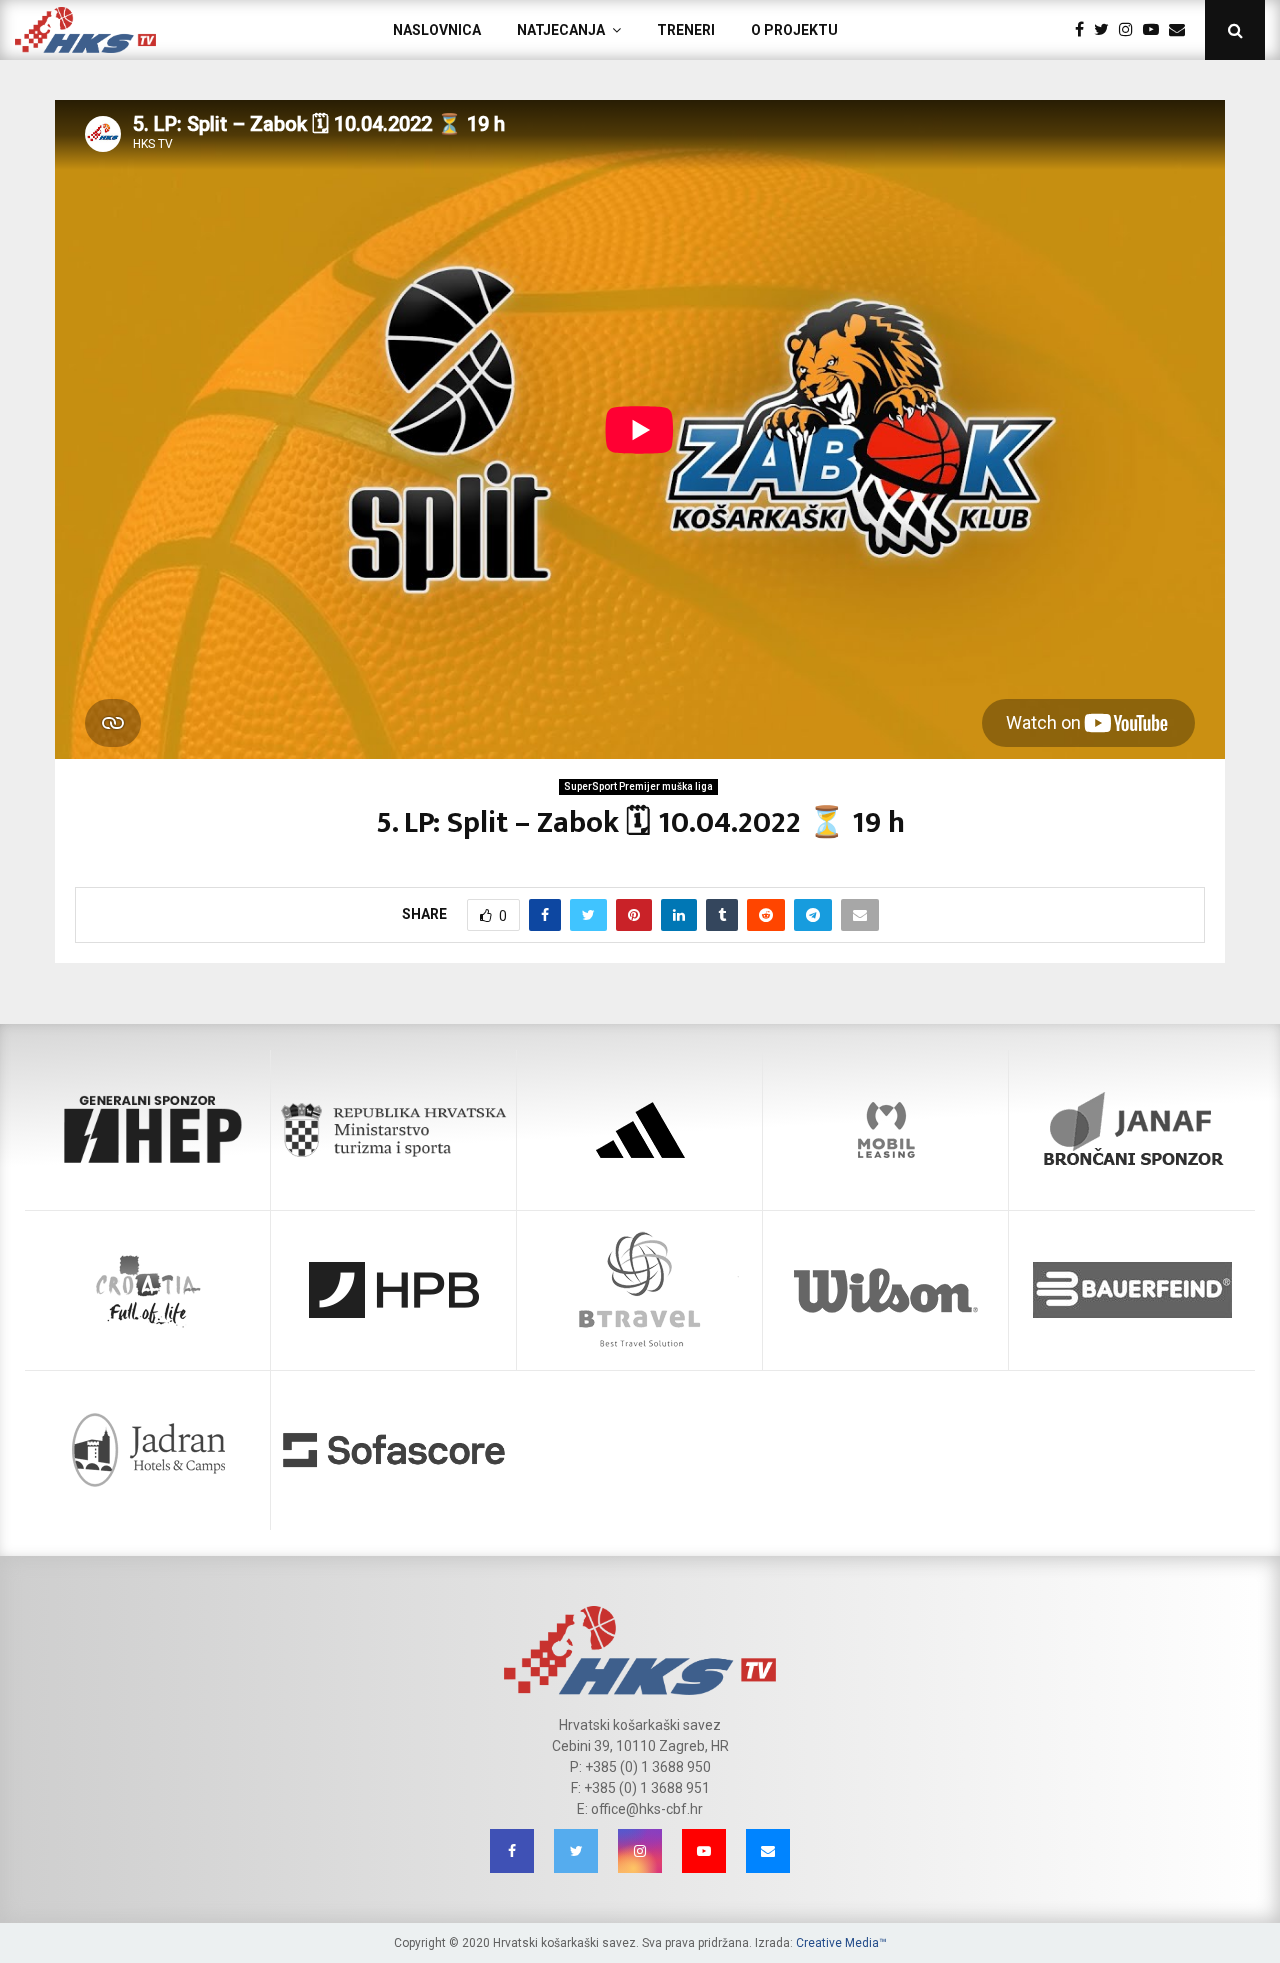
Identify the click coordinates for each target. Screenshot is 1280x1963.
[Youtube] (1156, 30)
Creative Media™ (841, 1943)
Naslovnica (437, 30)
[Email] (1182, 30)
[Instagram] (1131, 30)
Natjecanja (561, 30)
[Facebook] (1084, 30)
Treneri (686, 30)
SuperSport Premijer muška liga (638, 786)
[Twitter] (1106, 30)
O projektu (794, 30)
